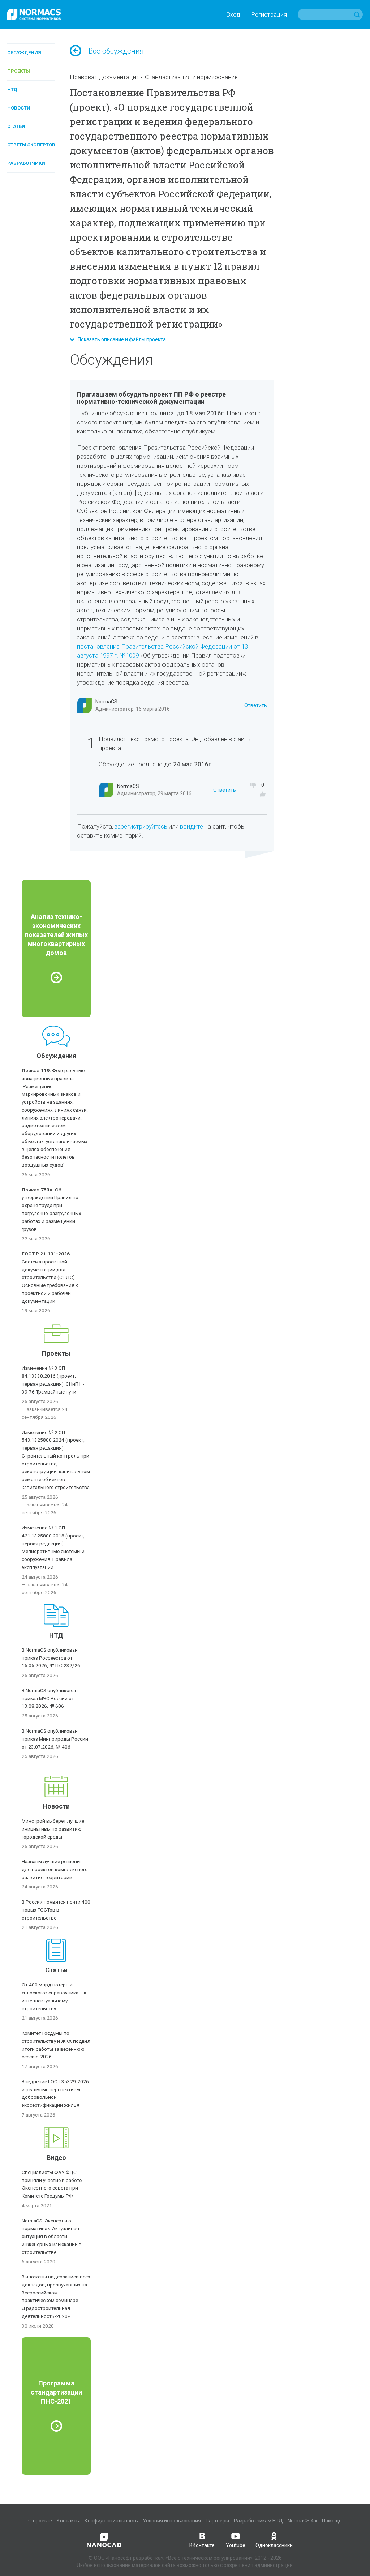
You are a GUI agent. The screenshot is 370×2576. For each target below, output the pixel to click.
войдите (192, 826)
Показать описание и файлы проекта (120, 339)
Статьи (16, 126)
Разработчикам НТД (258, 2521)
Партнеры (217, 2521)
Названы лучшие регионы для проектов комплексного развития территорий (55, 1869)
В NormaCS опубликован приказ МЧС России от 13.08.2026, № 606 (50, 1698)
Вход (233, 14)
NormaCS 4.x (302, 2521)
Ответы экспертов (31, 145)
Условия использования (172, 2521)
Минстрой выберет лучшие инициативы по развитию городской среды (53, 1829)
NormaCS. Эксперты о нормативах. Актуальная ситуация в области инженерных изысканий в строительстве (52, 2236)
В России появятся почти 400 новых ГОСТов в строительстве (56, 1910)
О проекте (40, 2521)
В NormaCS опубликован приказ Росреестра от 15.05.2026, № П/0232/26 (51, 1658)
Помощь (332, 2521)
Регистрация (269, 14)
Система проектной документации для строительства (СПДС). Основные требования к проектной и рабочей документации (50, 1277)
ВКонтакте (202, 2545)
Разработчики (26, 163)
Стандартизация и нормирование (191, 77)
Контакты (68, 2521)
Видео (56, 2158)
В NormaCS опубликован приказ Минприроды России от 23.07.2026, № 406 (55, 1739)
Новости (19, 108)
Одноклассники (274, 2545)
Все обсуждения (116, 51)
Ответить (256, 705)
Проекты (19, 71)
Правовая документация (105, 77)
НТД (12, 89)
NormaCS (106, 702)
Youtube (236, 2545)
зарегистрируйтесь (141, 826)
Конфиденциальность (111, 2521)
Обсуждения (24, 53)
